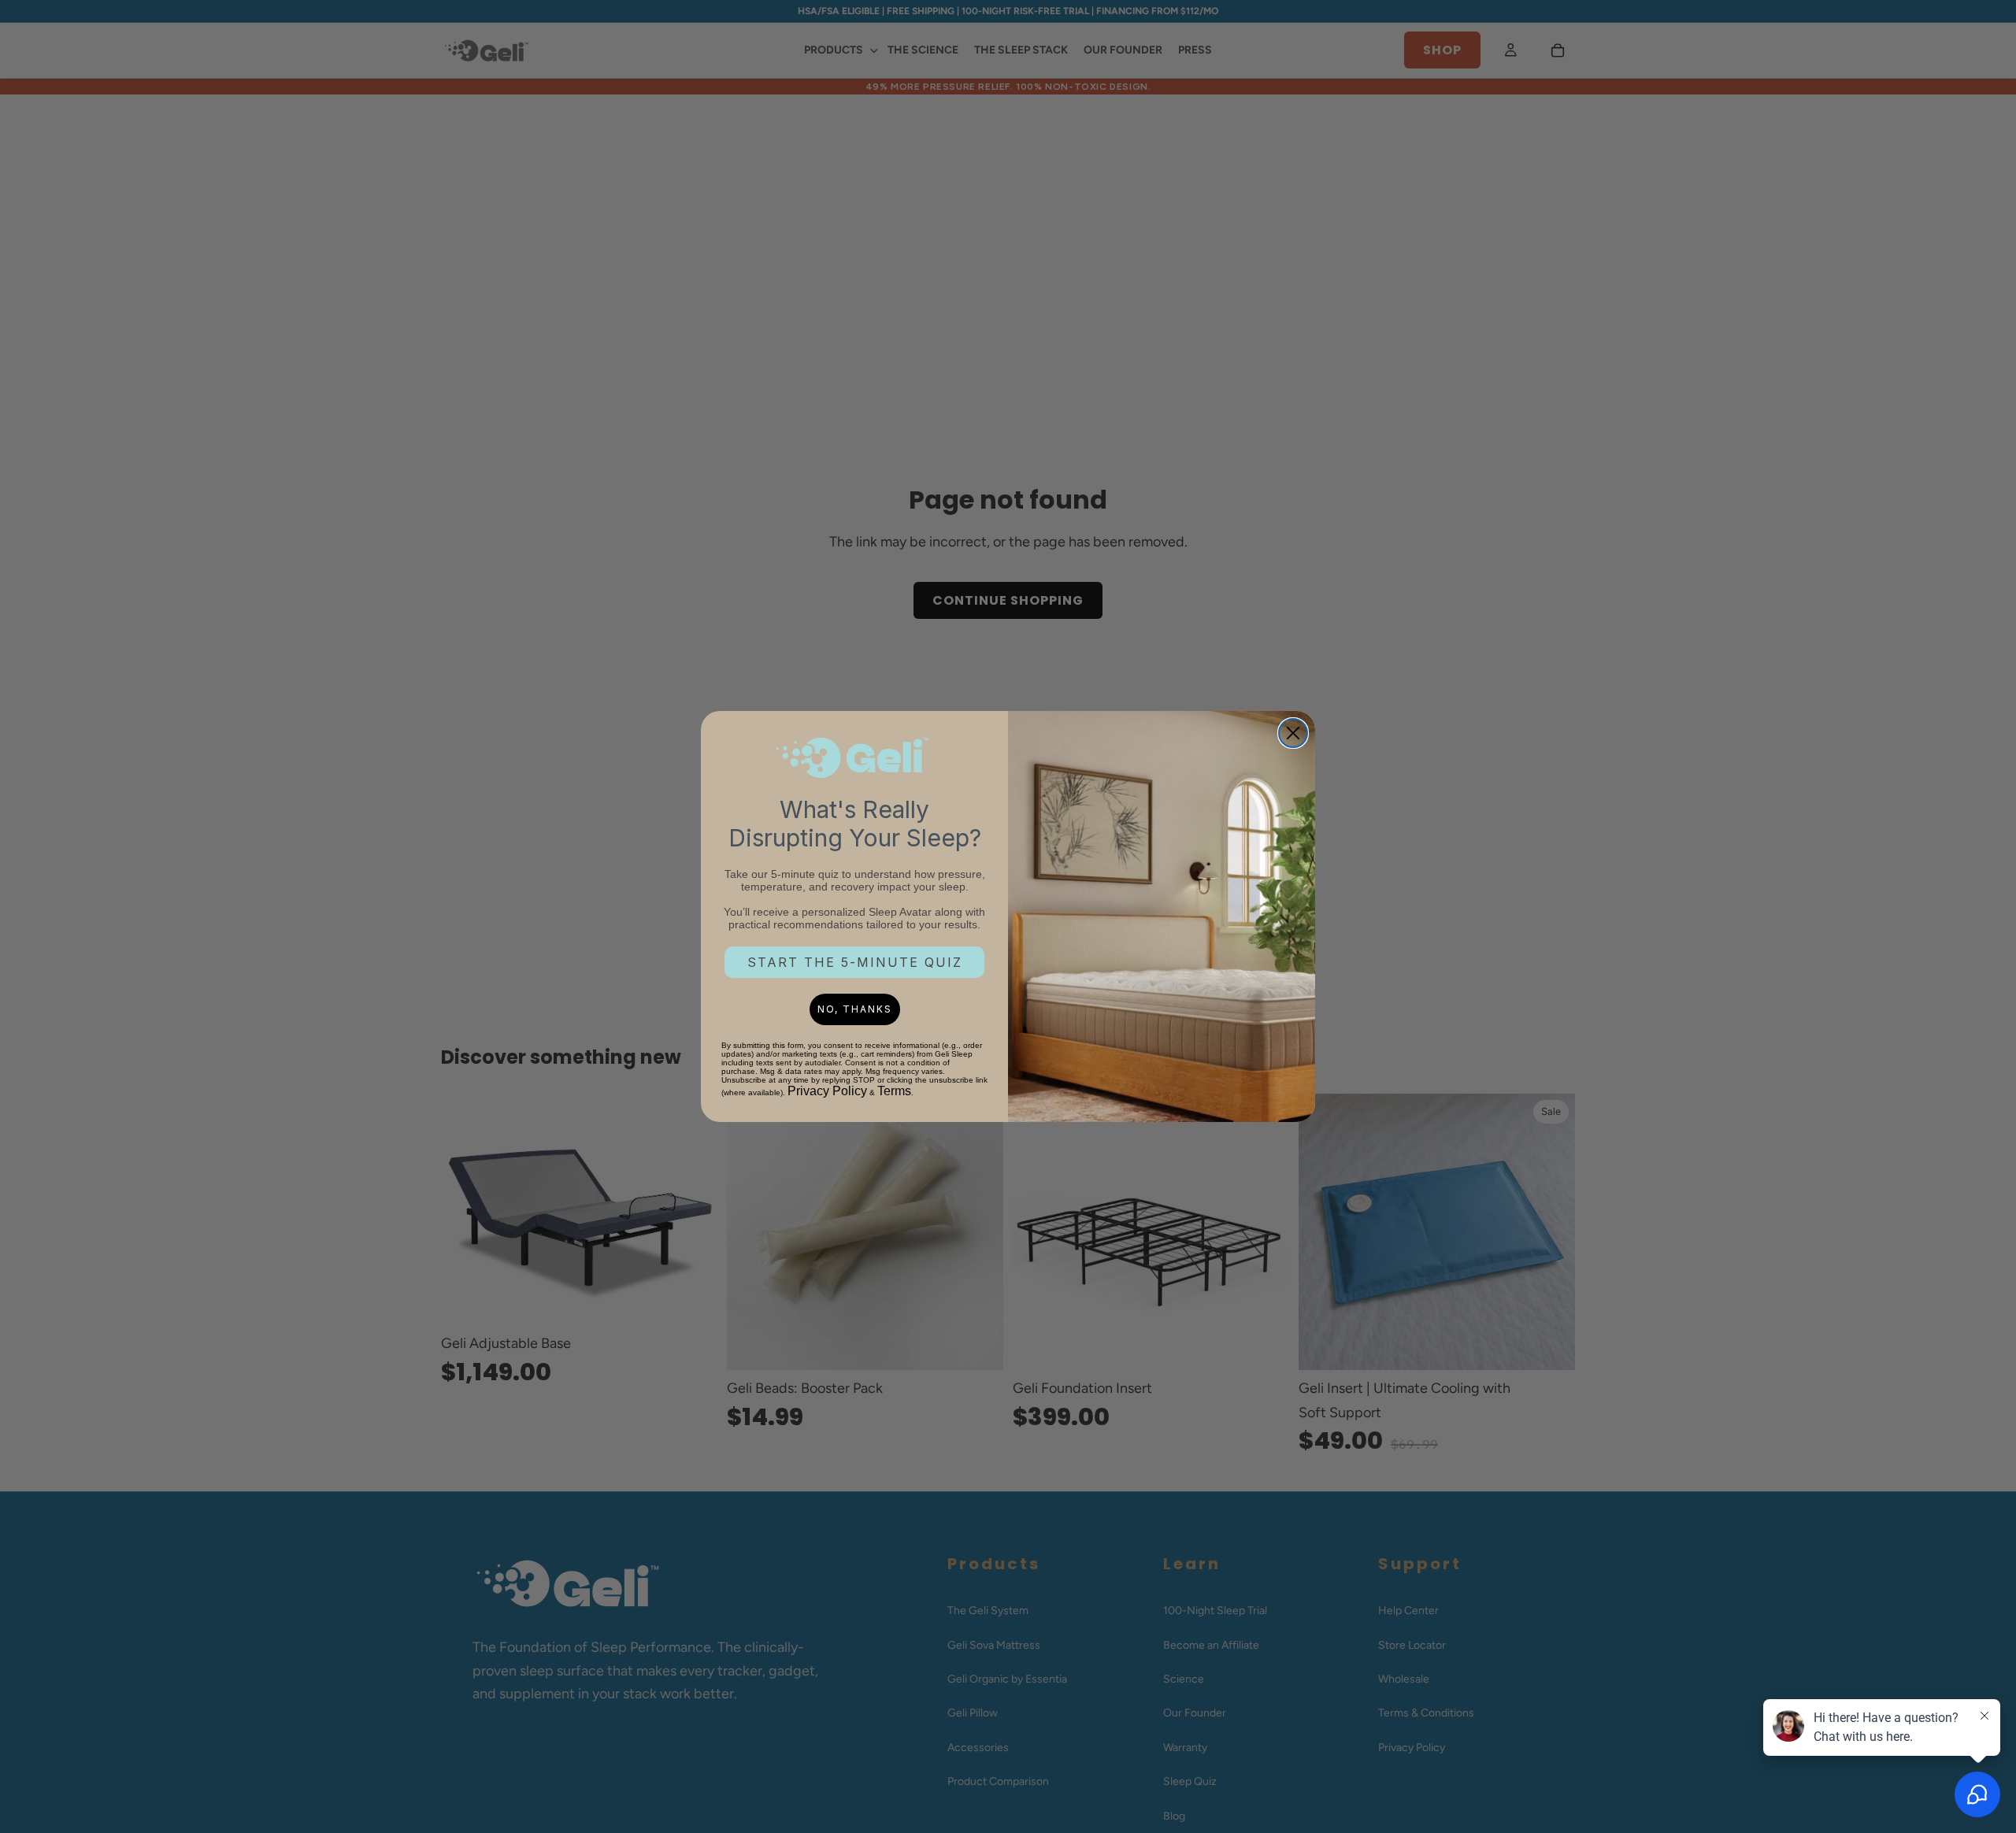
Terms (894, 1091)
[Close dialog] (1293, 733)
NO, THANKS (855, 1009)
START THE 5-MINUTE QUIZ (855, 962)
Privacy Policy (827, 1091)
